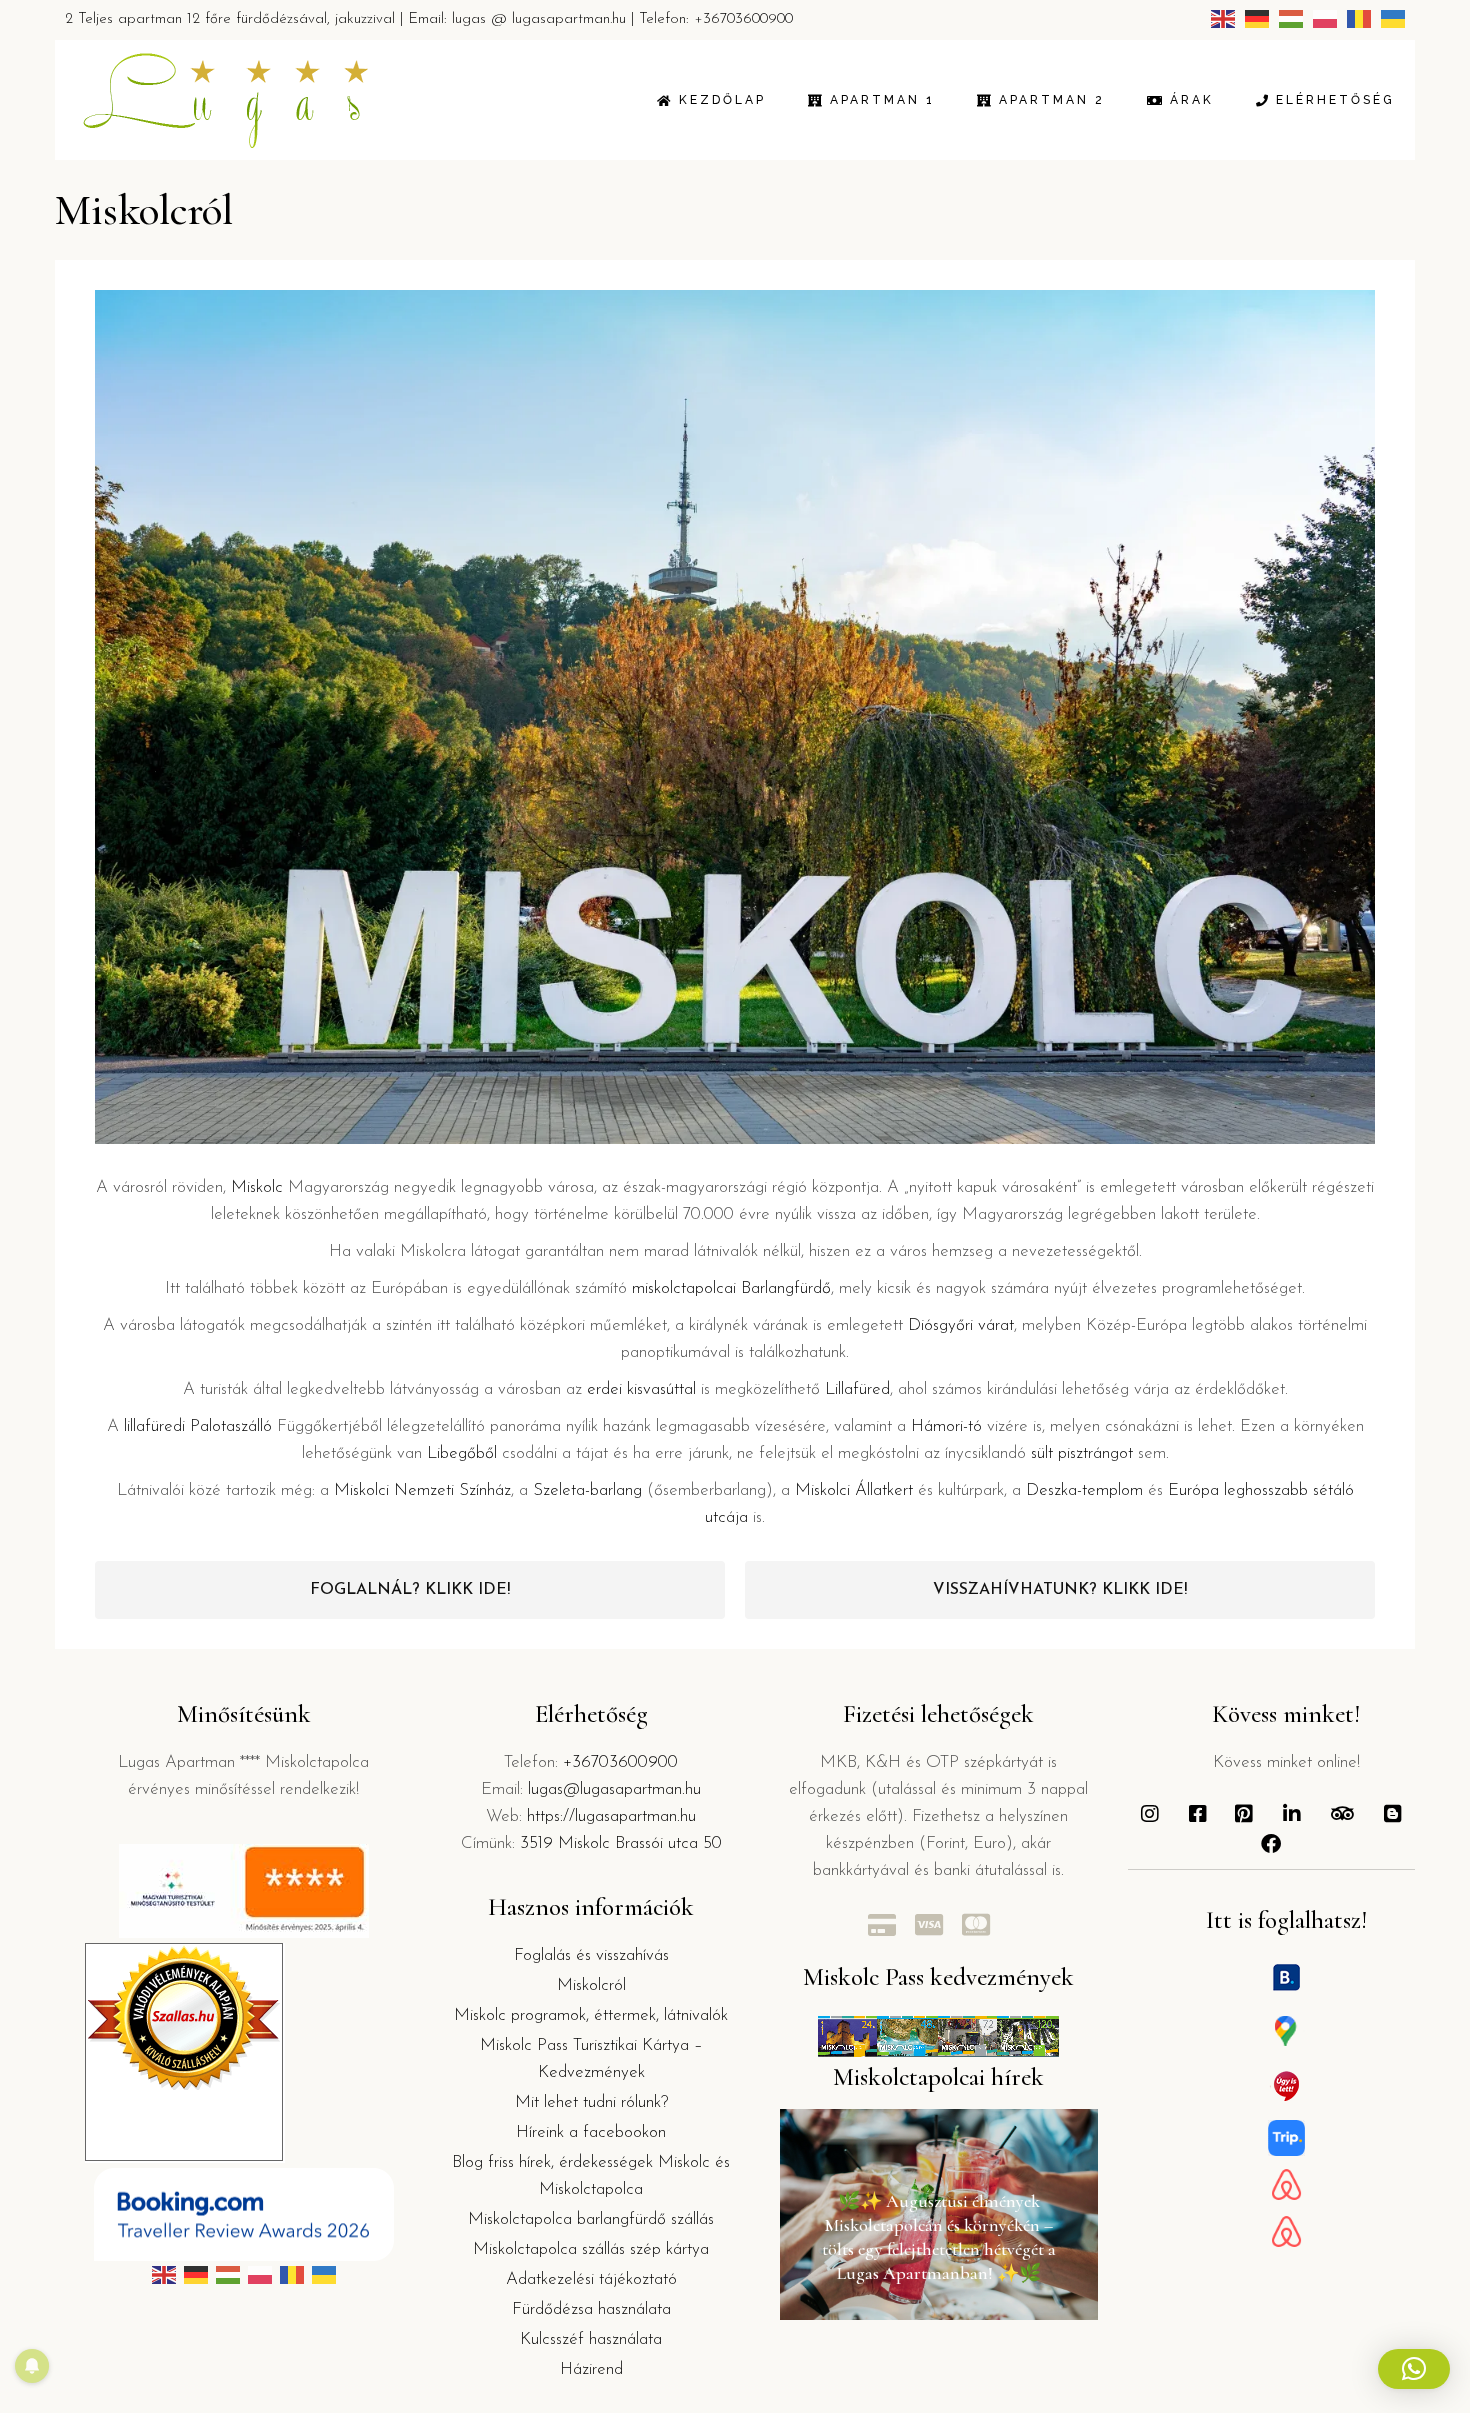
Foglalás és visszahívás (591, 1955)
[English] (1223, 19)
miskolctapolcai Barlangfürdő (731, 1288)
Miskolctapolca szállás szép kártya (591, 2249)
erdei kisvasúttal (641, 1389)
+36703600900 (743, 19)
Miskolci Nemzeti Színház (422, 1490)
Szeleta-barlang (587, 1490)
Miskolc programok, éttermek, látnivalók (591, 2015)
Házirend (591, 2369)
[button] (1414, 2369)
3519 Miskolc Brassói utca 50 (621, 1843)
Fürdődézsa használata (591, 2309)
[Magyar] (1291, 19)
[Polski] (1325, 19)
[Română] (1359, 19)
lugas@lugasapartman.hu (614, 1789)
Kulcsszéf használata (591, 2339)
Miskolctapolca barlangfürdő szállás (591, 2219)
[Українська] (1393, 19)
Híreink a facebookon (591, 2132)
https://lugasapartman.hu (611, 1816)
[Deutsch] (1257, 19)
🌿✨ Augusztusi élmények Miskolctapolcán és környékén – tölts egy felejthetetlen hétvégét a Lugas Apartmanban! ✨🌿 (939, 2237)
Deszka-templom (1084, 1490)
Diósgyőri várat (961, 1325)
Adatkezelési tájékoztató (591, 2279)
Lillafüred (857, 1389)
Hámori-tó (946, 1426)
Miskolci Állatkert (854, 1490)
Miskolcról (591, 1985)
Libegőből (462, 1453)
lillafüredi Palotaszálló (198, 1426)
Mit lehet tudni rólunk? (591, 2102)
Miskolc (257, 1187)
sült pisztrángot (1082, 1453)
